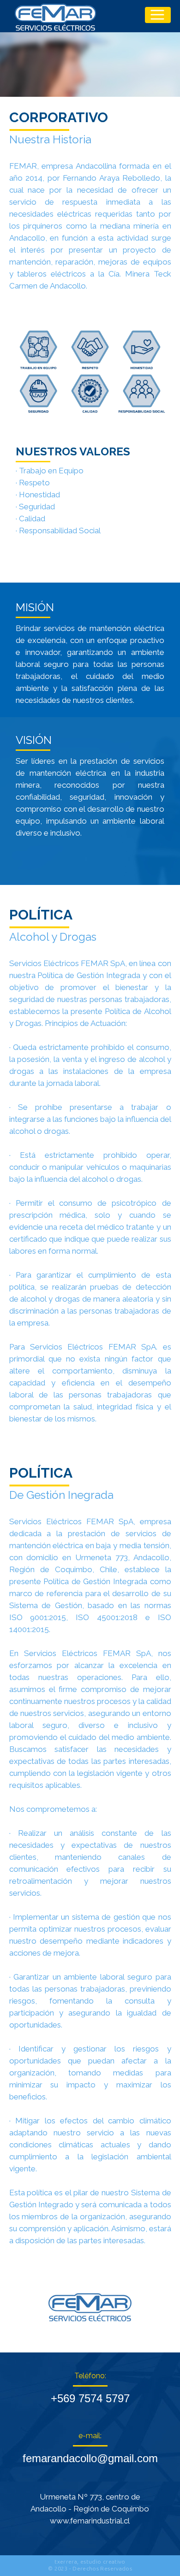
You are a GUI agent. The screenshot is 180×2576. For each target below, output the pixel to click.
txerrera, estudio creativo (90, 2561)
